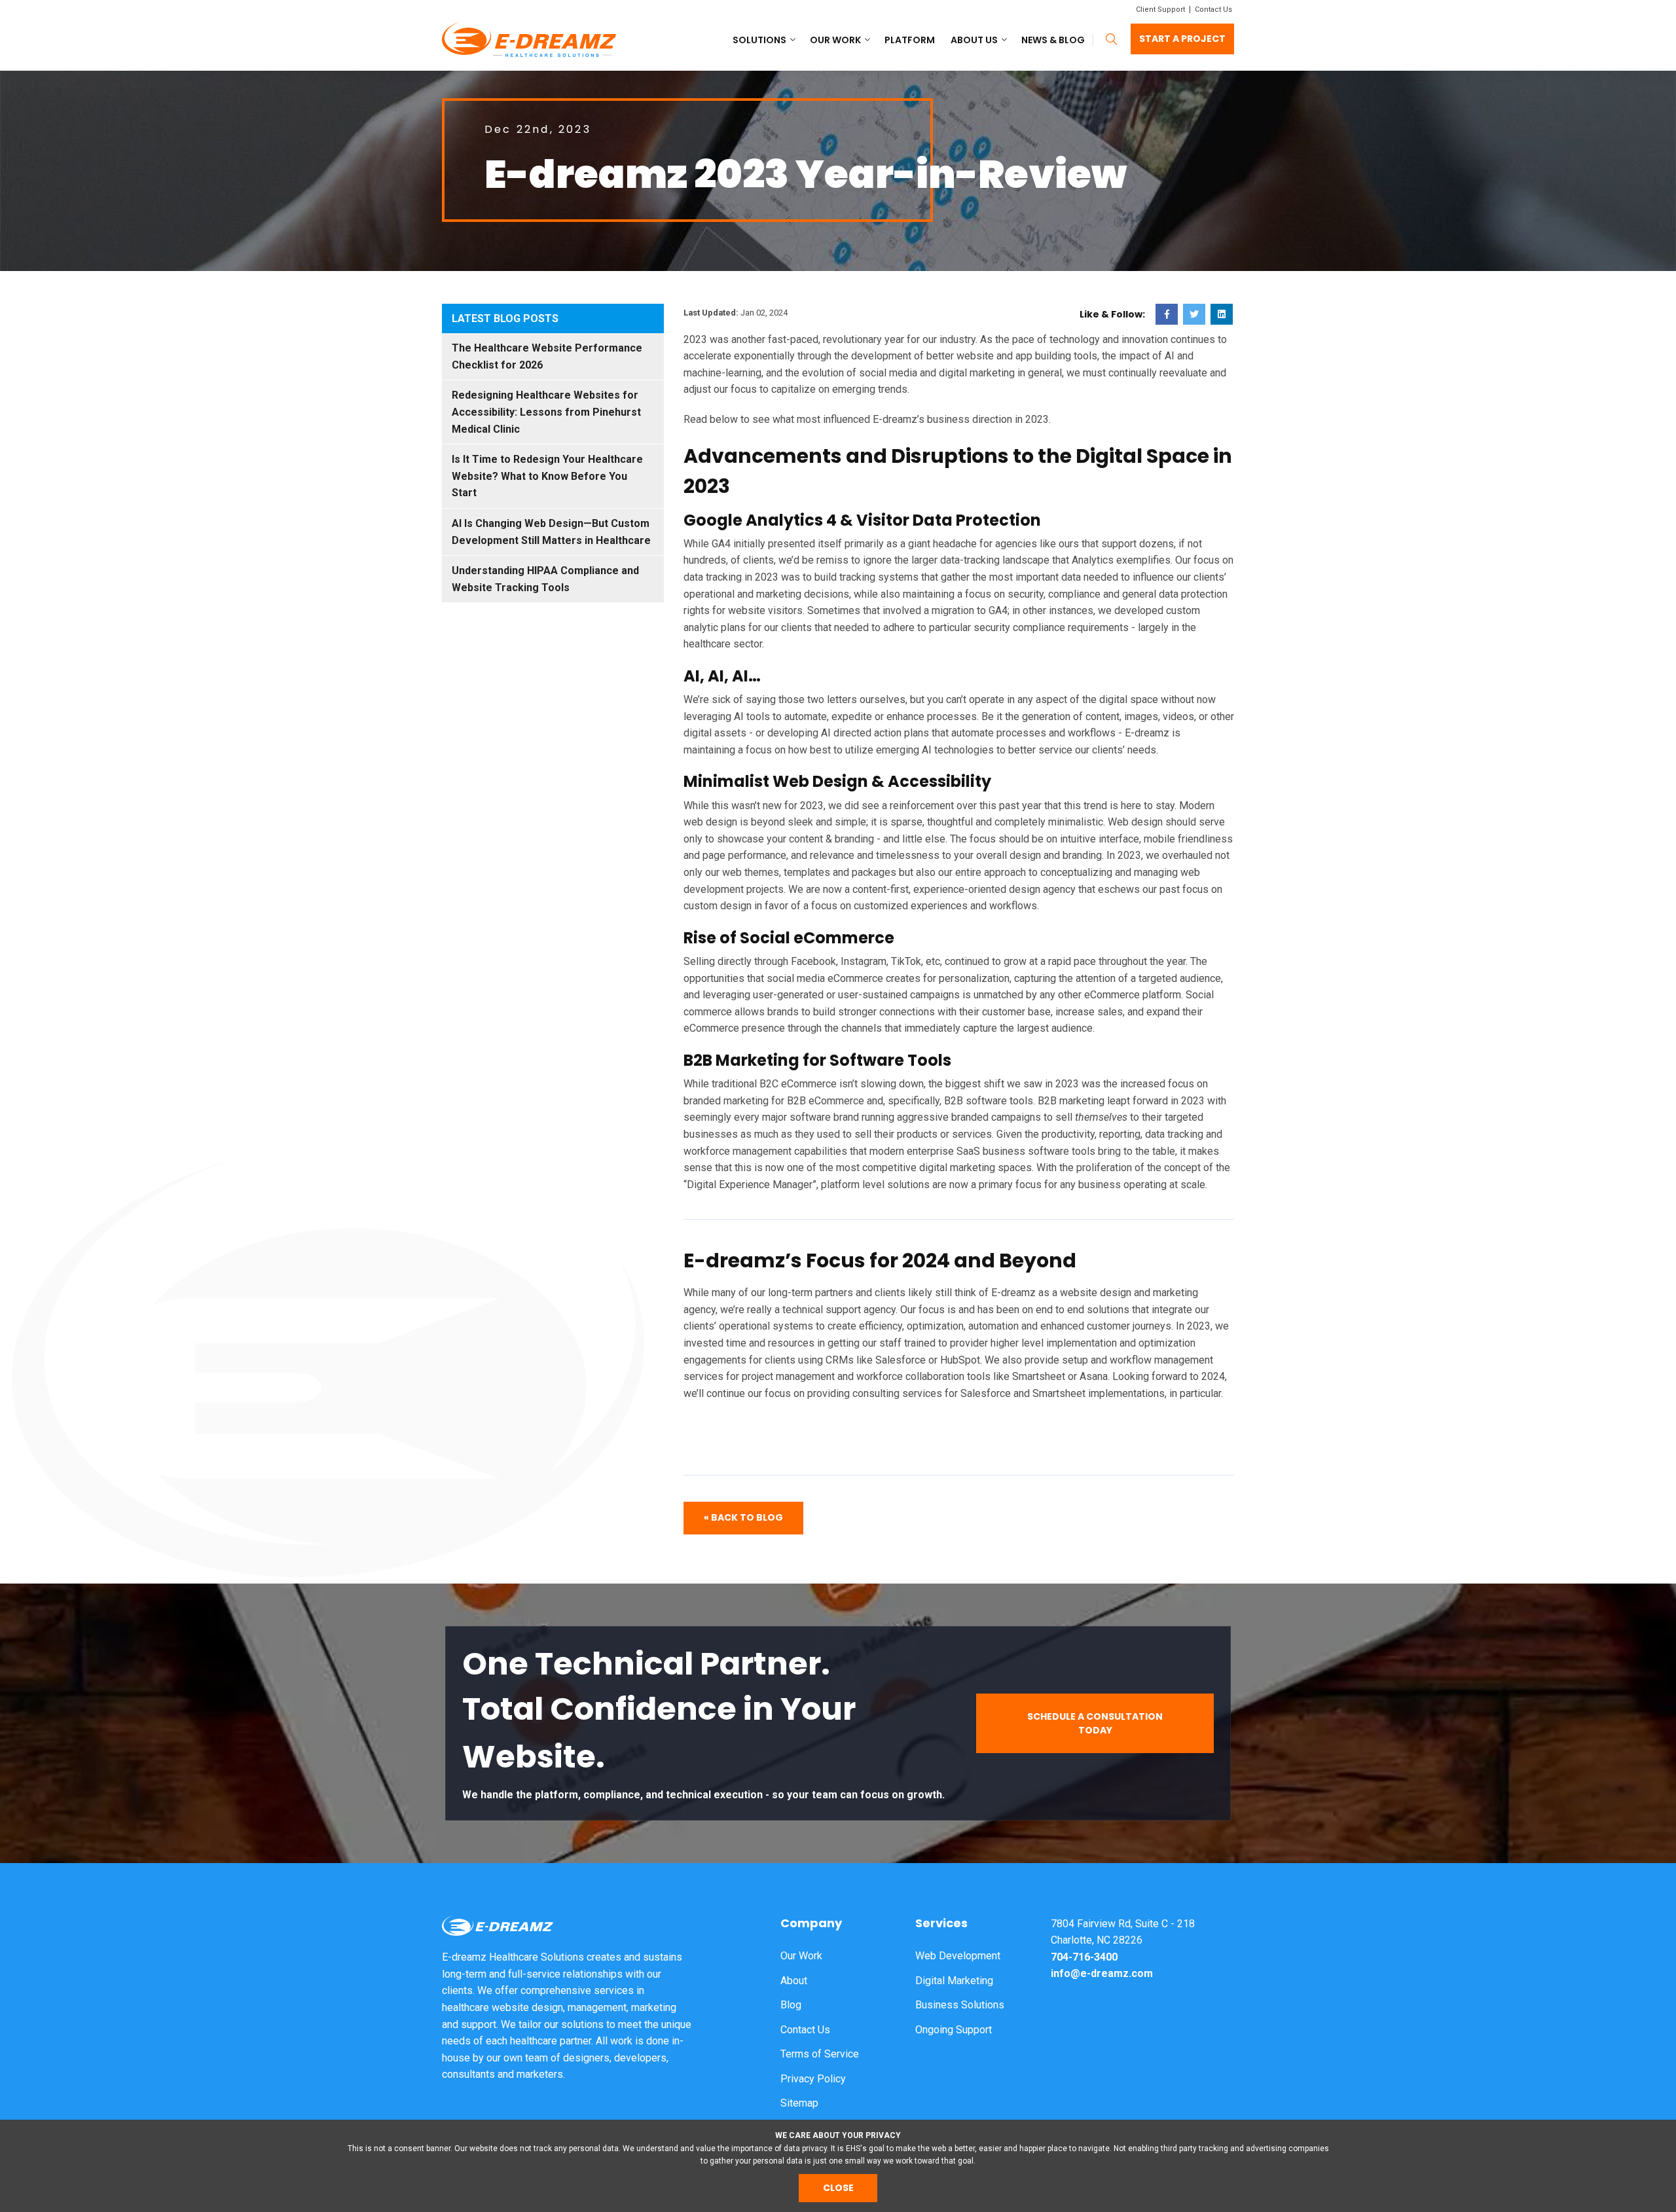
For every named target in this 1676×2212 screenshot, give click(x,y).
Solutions (759, 40)
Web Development (958, 1956)
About (794, 1981)
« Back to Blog (743, 1517)
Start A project (1182, 39)
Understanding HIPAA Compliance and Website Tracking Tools (545, 579)
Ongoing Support (954, 2030)
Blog (791, 2005)
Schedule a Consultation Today (1095, 1723)
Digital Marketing (954, 1981)
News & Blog (1053, 40)
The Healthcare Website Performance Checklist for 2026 (547, 356)
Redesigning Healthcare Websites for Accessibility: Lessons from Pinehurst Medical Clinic (546, 412)
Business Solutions (960, 2005)
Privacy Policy (813, 2079)
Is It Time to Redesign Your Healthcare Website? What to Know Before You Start (547, 476)
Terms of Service (820, 2054)
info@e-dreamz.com (1102, 1973)
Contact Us (1213, 9)
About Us (974, 40)
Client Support (1160, 9)
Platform (910, 40)
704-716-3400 (1084, 1957)
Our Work (835, 40)
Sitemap (799, 2103)
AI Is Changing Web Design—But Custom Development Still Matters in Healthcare (551, 532)
